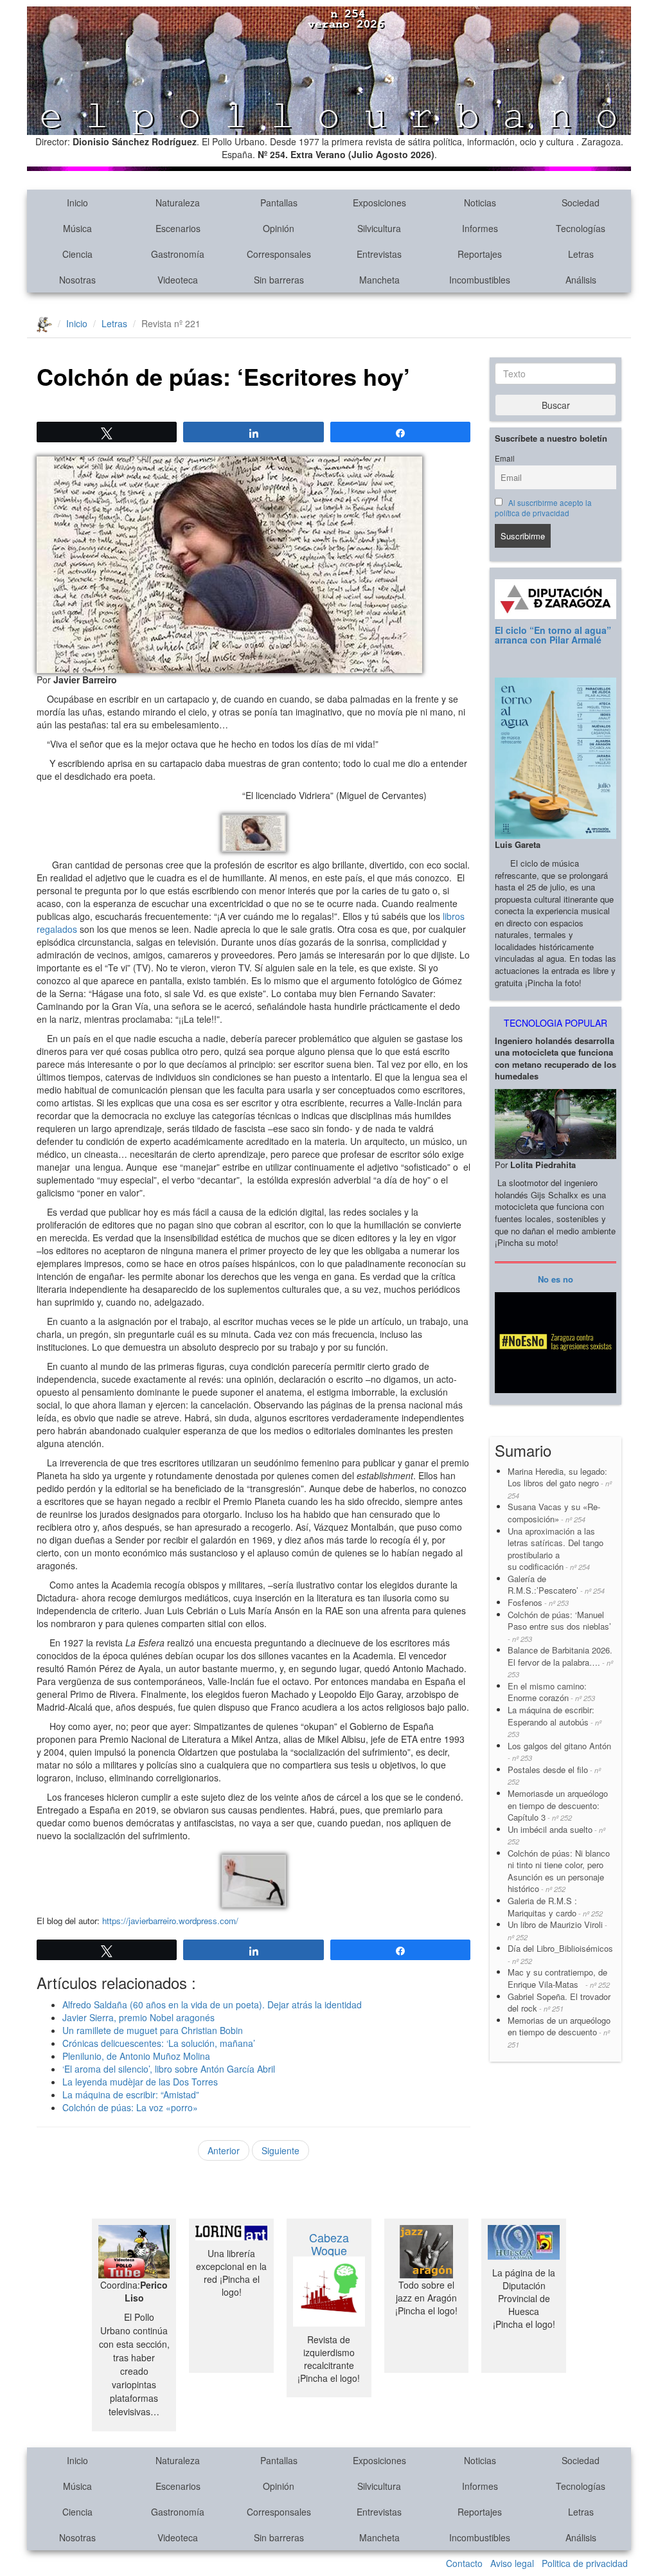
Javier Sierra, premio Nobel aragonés (138, 2017)
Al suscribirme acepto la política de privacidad (543, 508)
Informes (480, 228)
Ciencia (77, 254)
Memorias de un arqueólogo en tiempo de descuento (559, 2032)
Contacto (464, 2563)
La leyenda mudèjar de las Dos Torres (140, 2082)
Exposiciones (379, 203)
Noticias (480, 203)
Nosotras (77, 280)
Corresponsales (279, 254)
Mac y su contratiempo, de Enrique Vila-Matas (559, 1978)
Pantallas (279, 203)
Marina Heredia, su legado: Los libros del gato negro (560, 1483)
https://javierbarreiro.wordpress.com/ (170, 1921)
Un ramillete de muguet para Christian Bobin (153, 2030)
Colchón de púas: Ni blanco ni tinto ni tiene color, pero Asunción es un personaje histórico (559, 1871)
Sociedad (581, 203)
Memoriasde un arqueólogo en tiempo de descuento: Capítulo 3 (558, 1805)
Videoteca (178, 280)
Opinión (279, 228)
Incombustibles (480, 280)
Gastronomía (178, 254)
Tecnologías (581, 228)
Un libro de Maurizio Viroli (557, 1930)
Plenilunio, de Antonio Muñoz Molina (136, 2056)
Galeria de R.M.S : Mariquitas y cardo (555, 1907)
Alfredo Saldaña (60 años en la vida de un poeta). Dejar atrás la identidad (212, 2004)
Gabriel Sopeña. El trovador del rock (559, 2003)
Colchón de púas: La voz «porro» (130, 2107)
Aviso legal (512, 2563)
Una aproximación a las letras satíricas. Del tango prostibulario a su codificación (556, 1549)
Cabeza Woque (329, 2244)
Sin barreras (279, 280)
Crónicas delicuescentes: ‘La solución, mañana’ (159, 2043)
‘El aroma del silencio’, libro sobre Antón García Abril (169, 2069)
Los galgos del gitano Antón (559, 1752)
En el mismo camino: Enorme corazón (551, 1692)
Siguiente (280, 2150)
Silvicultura (379, 228)
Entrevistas (379, 254)
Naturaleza (178, 203)
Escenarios (178, 228)
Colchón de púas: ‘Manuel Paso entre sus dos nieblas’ (559, 1626)
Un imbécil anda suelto (556, 1835)
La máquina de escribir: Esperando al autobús (555, 1721)
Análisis (581, 280)
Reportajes (480, 254)
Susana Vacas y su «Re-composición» (554, 1513)
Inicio (77, 203)
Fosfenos (538, 1602)
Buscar (556, 405)
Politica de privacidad (585, 2563)
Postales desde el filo (554, 1775)
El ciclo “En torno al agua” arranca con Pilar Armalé (553, 635)
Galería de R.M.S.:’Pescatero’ (556, 1585)
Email (505, 458)
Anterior (224, 2150)
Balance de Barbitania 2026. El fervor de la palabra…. (560, 1662)
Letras (581, 254)
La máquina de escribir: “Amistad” (131, 2094)
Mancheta (379, 280)
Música (77, 228)
